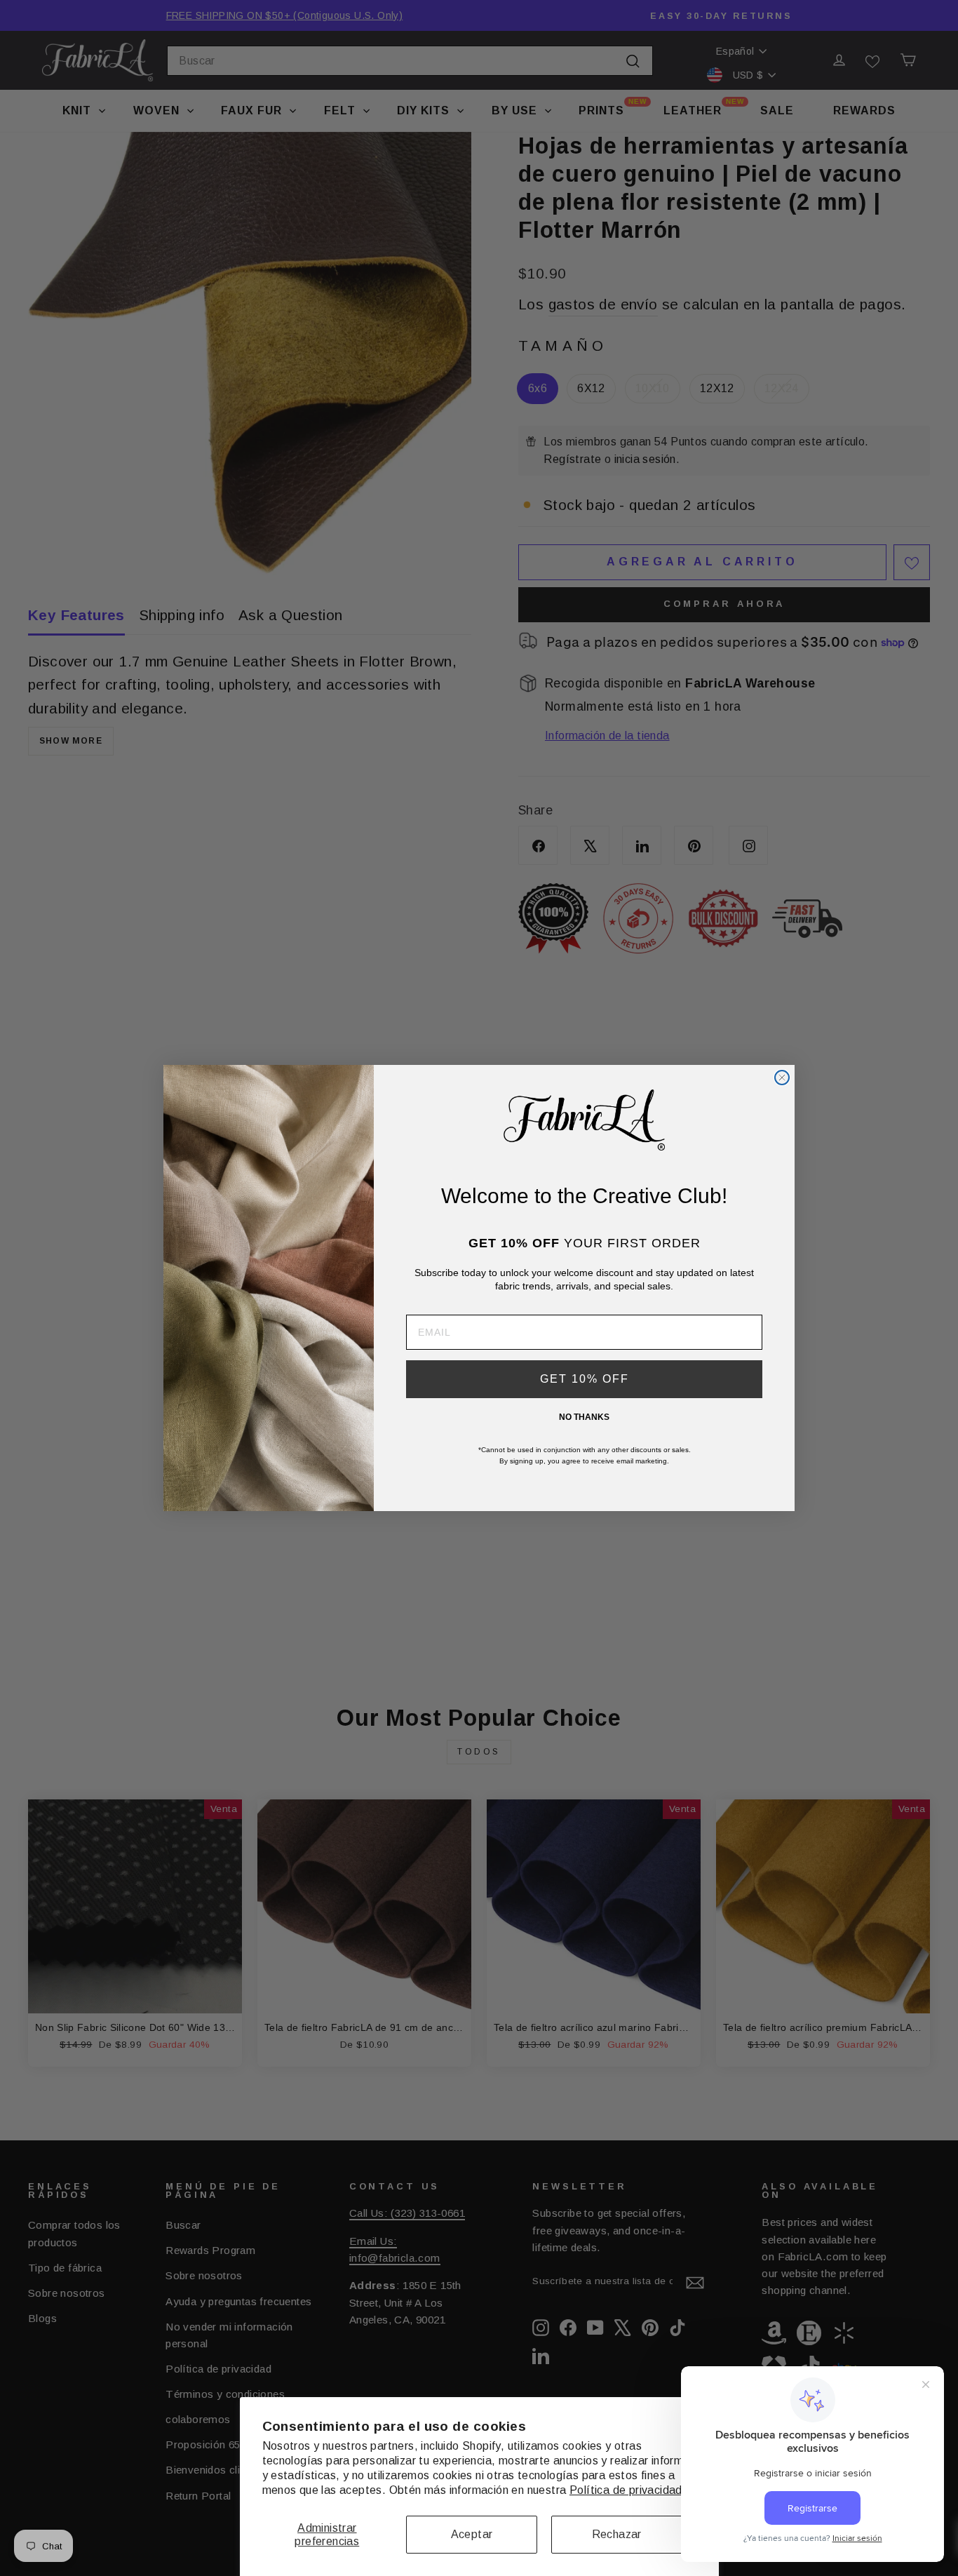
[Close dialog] (782, 1078)
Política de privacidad (626, 2490)
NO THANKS (584, 1417)
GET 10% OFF (585, 1379)
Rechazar (617, 2534)
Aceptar (472, 2534)
